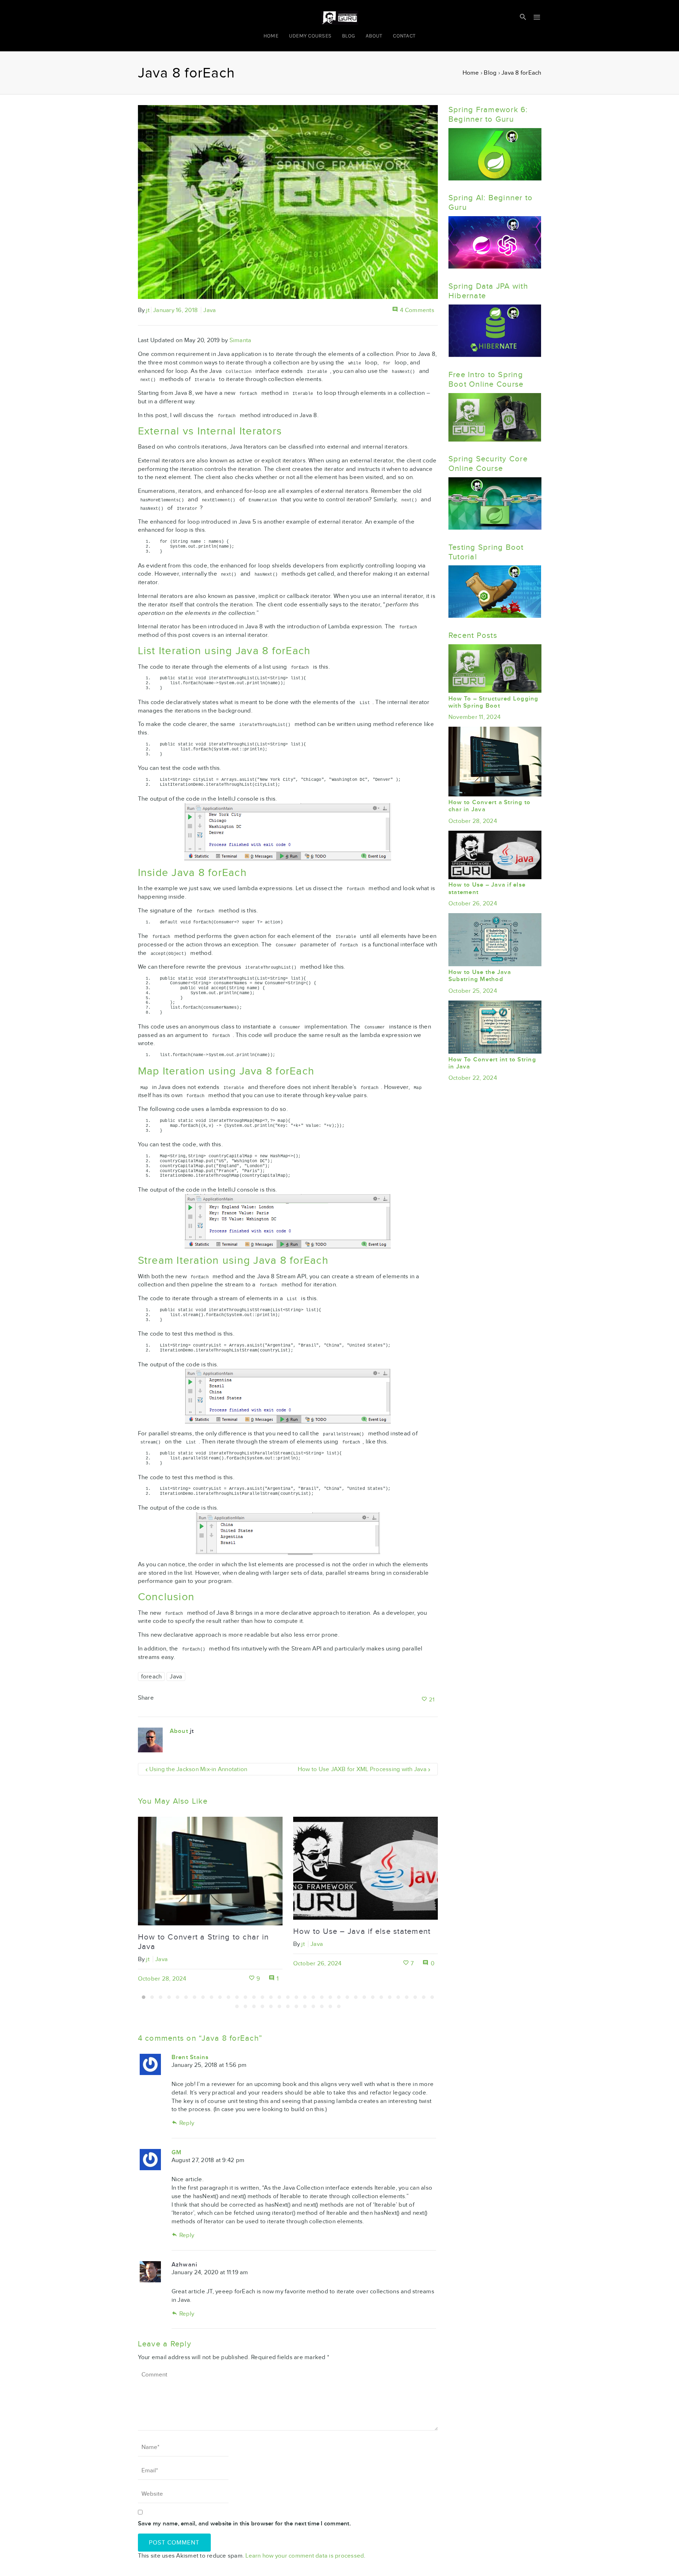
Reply (187, 2123)
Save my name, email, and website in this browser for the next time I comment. (244, 2524)
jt (148, 310)
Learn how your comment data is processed (305, 2556)
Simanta (240, 340)
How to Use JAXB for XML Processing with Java (362, 1769)
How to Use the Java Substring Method (480, 976)
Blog (490, 73)
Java (210, 310)
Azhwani (185, 2265)
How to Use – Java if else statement (362, 1931)
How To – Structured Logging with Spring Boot (494, 702)
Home (471, 73)
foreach (152, 1676)
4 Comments (417, 310)
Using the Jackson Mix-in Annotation (198, 1769)
